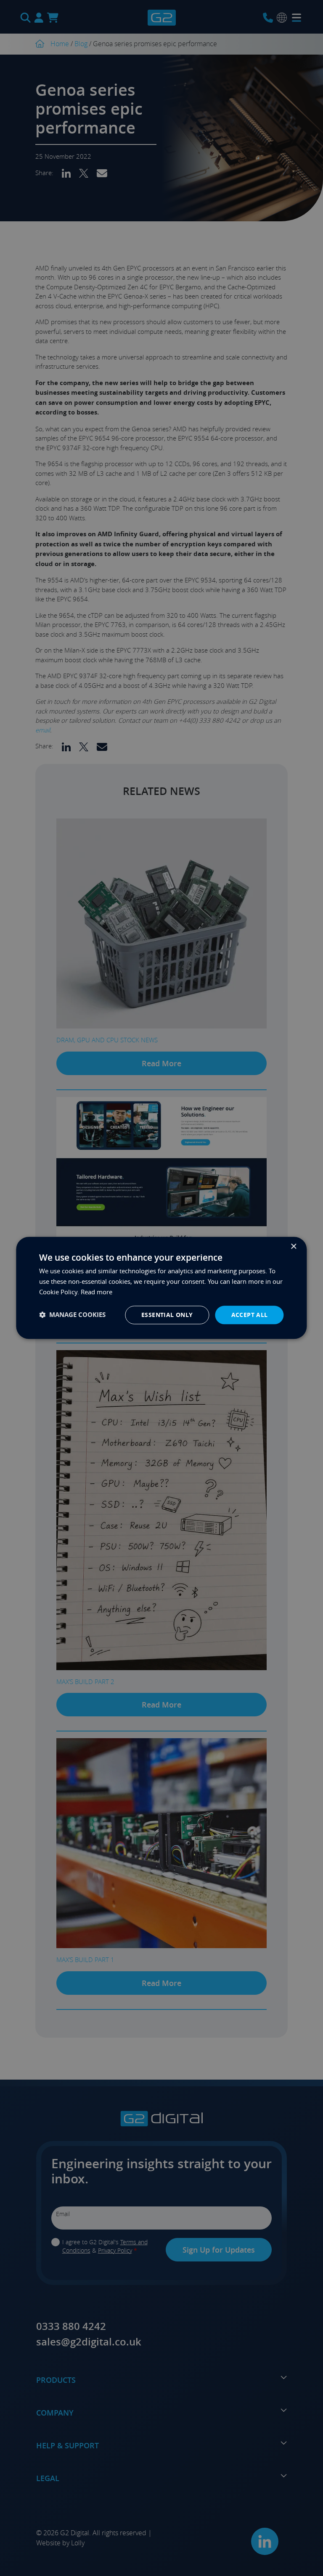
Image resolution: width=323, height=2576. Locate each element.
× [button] (293, 1247)
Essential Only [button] (167, 1315)
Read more (97, 1292)
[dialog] (161, 1288)
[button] (72, 1315)
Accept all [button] (250, 1315)
